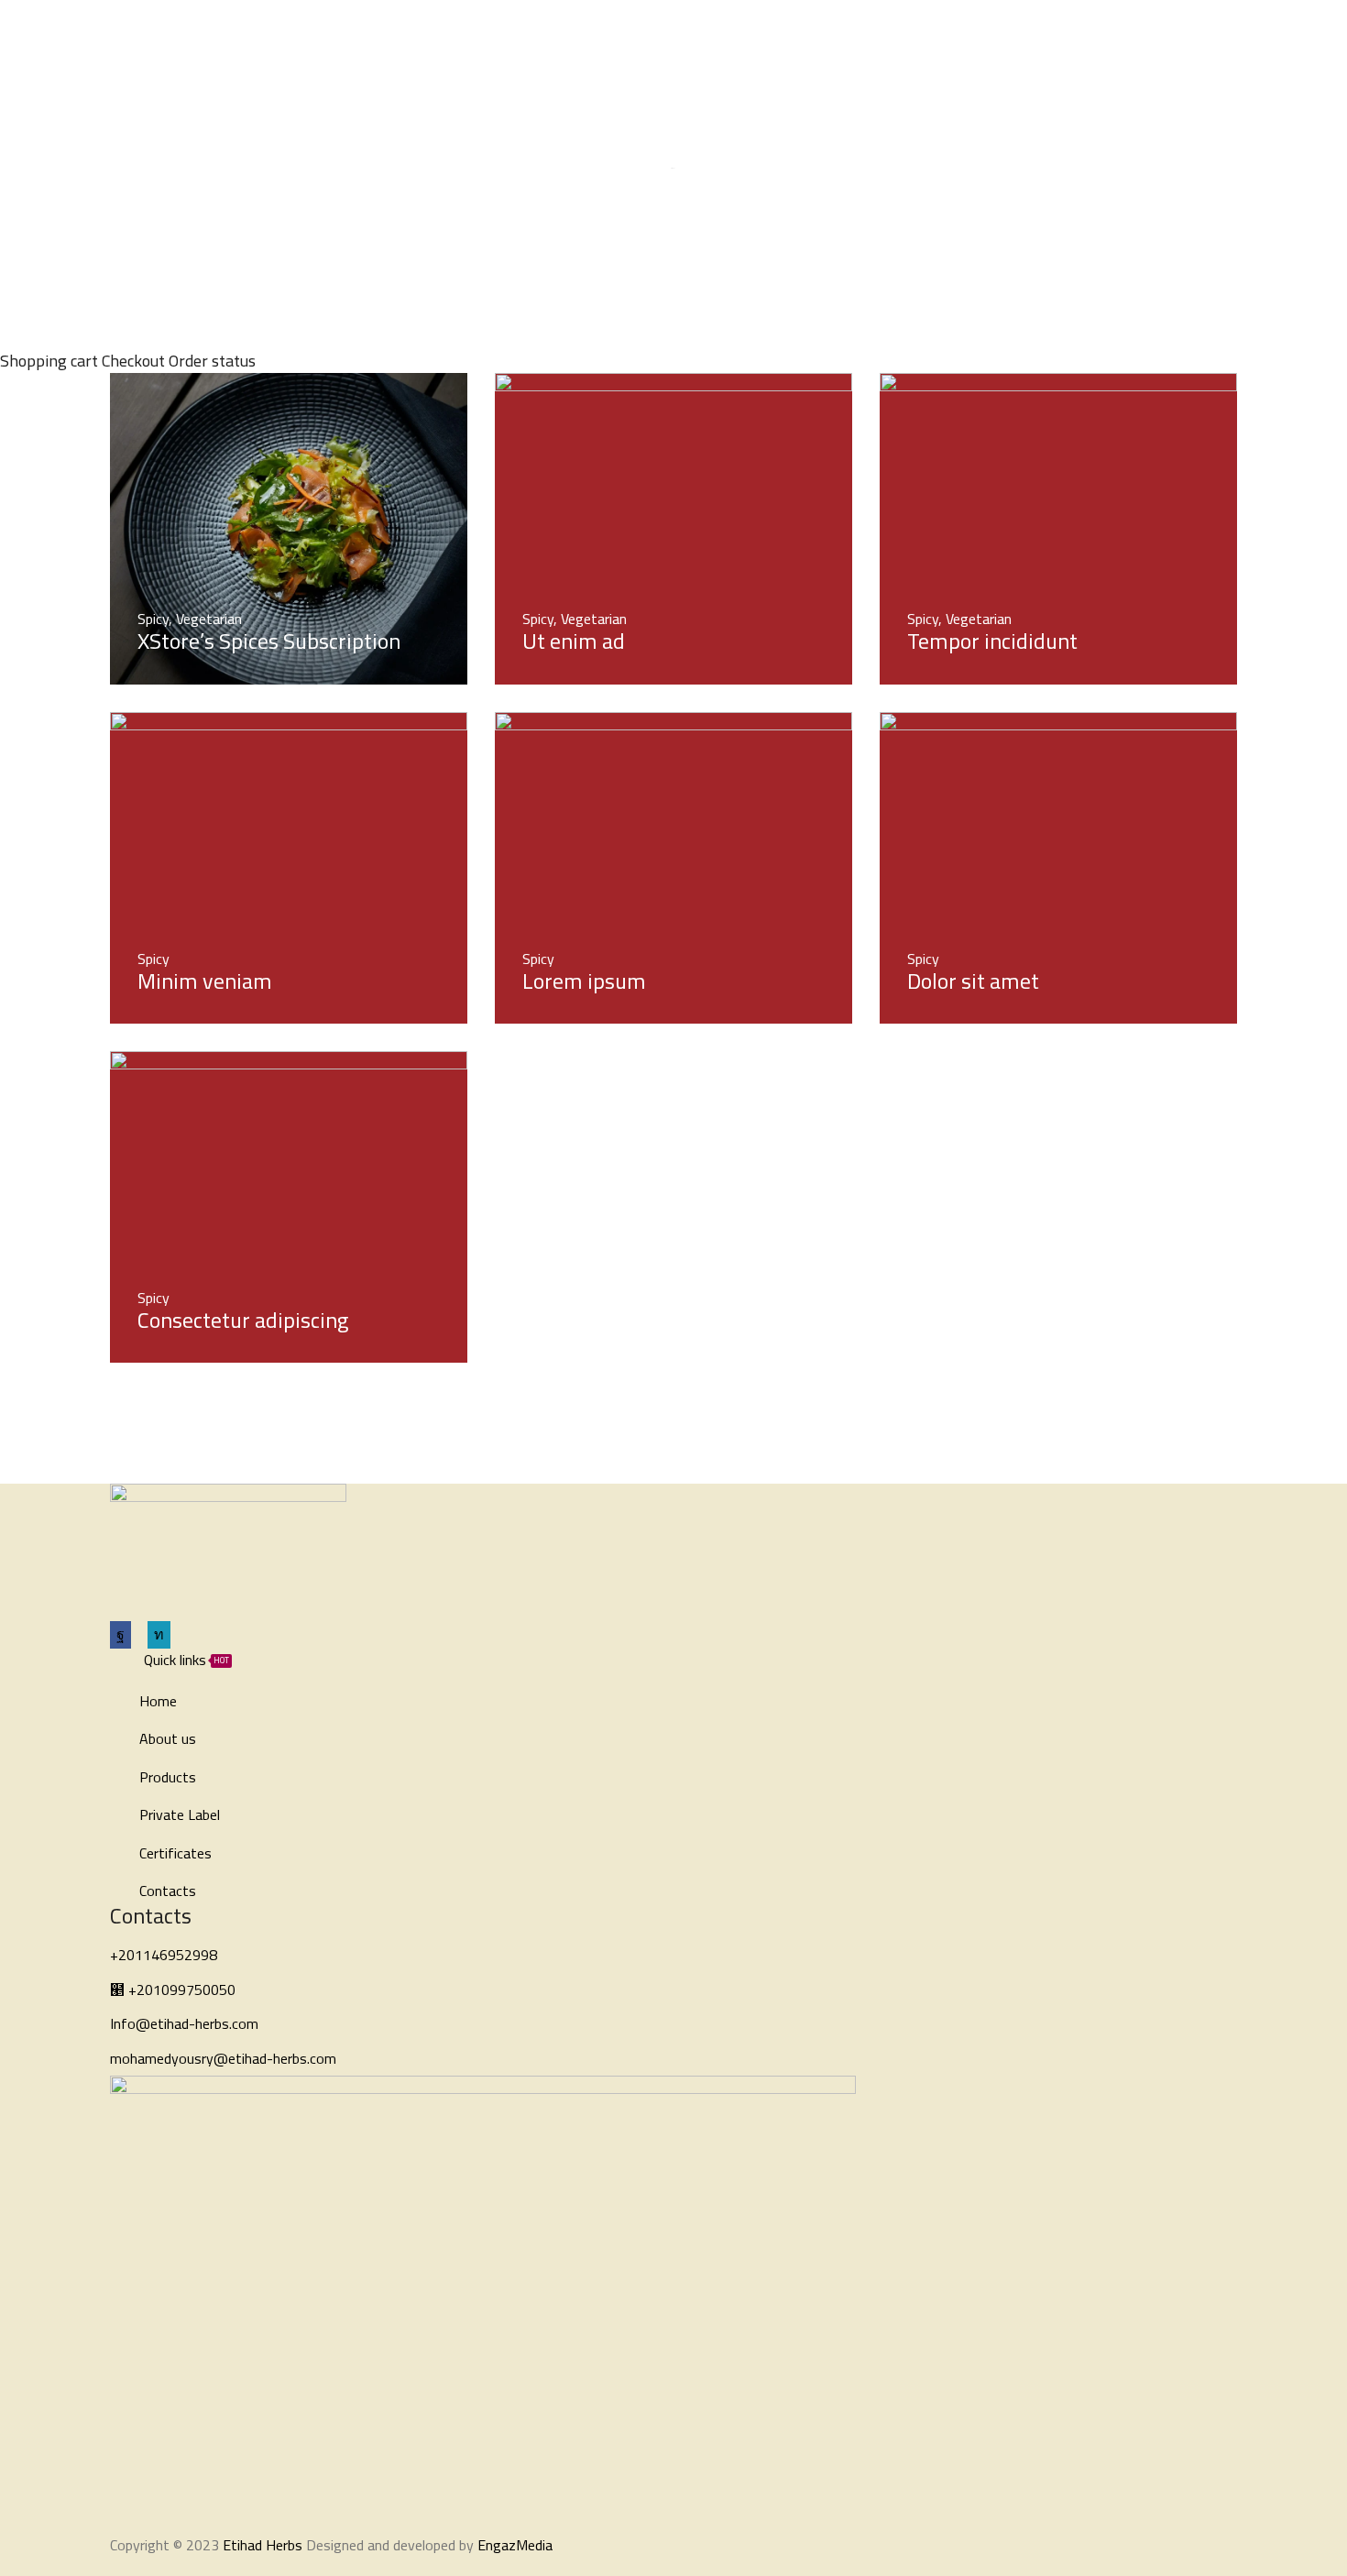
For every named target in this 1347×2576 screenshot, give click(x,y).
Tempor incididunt (992, 641)
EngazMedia (515, 2545)
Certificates (749, 34)
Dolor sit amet (973, 981)
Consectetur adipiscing (243, 1320)
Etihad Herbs (263, 2545)
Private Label (634, 34)
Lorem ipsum (584, 981)
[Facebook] (1126, 35)
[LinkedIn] (1157, 35)
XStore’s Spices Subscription (269, 641)
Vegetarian (209, 619)
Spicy (153, 619)
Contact (832, 34)
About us (452, 34)
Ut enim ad (574, 641)
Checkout (133, 361)
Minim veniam (205, 981)
